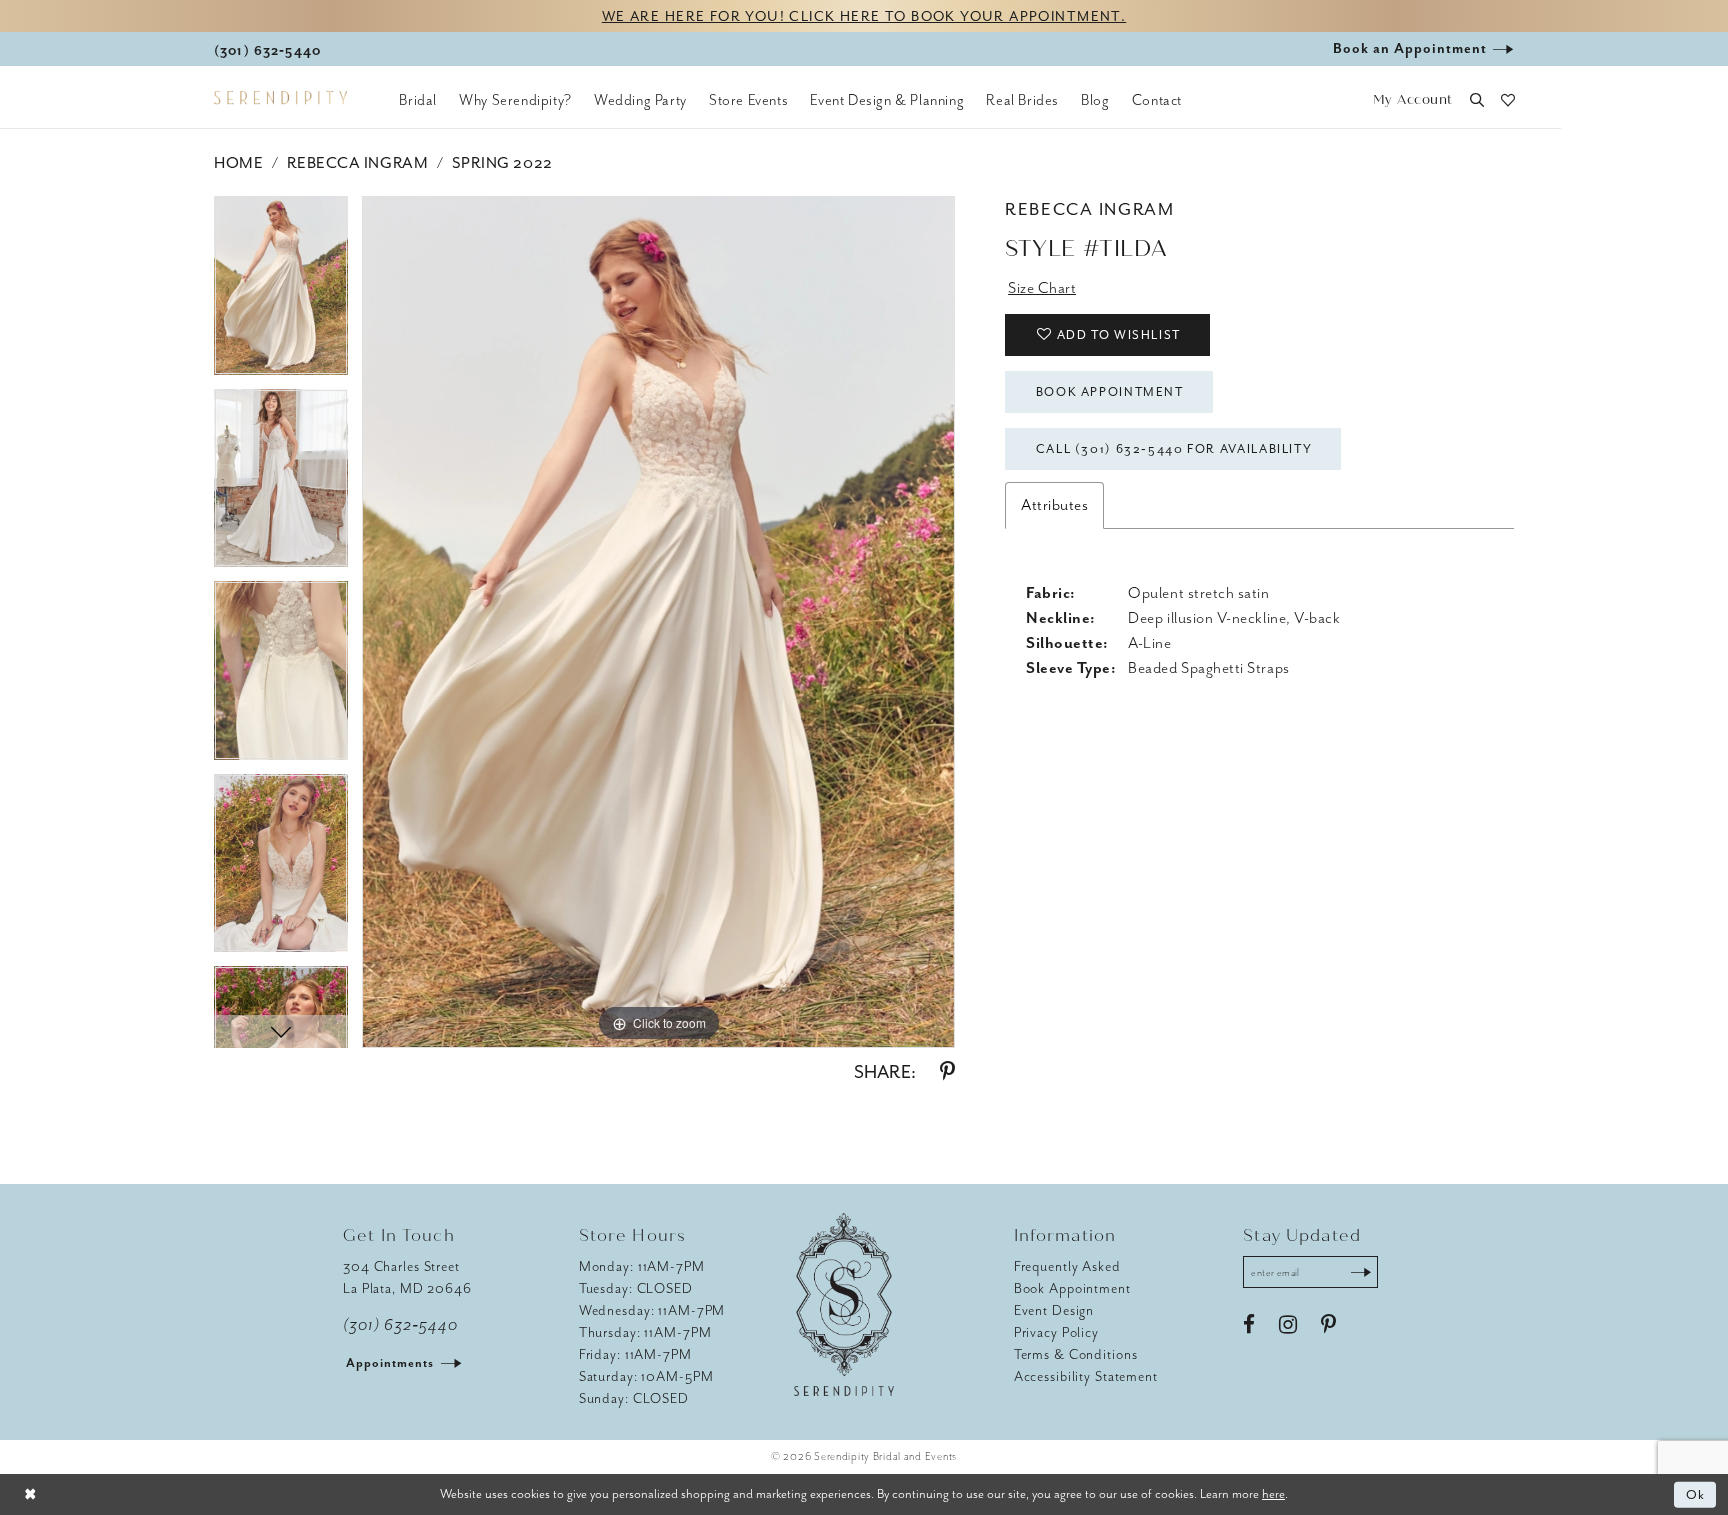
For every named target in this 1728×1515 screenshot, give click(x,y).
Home (238, 163)
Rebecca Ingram (357, 163)
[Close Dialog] (30, 1494)
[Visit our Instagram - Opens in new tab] (1288, 1325)
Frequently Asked (1067, 1266)
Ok (1696, 1494)
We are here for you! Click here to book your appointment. (864, 16)
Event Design (1054, 1310)
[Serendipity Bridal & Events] (280, 98)
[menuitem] (418, 100)
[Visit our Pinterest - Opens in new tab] (1328, 1325)
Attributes (1054, 505)
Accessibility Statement (1086, 1376)
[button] (1412, 100)
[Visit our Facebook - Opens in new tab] (1249, 1325)
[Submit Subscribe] (1361, 1272)
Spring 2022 (502, 163)
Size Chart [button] (1042, 288)
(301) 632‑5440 (400, 1325)
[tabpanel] (281, 292)
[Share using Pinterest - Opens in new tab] (947, 1072)
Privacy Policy (1056, 1332)
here (1273, 1493)
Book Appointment (1110, 392)
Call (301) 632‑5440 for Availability (1174, 449)
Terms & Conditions (1076, 1354)
